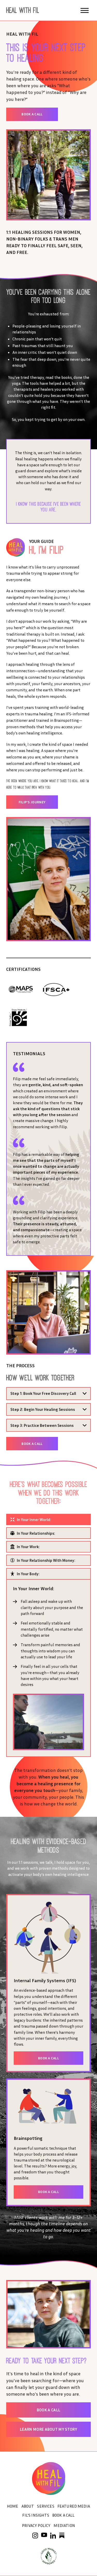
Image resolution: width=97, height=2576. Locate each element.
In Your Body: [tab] (28, 1574)
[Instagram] (35, 2535)
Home (13, 2506)
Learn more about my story (48, 2429)
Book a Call (32, 114)
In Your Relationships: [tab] (36, 1533)
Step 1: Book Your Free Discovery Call (43, 1393)
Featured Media (74, 2506)
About (28, 2506)
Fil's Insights (36, 2515)
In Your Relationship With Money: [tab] (46, 1560)
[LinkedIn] (53, 2536)
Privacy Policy (36, 2525)
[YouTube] (44, 2535)
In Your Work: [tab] (28, 1547)
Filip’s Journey (32, 802)
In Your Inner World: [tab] (34, 1519)
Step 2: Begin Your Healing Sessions (43, 1409)
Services (46, 2506)
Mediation (64, 2525)
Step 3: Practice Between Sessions (42, 1425)
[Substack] (62, 2535)
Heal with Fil (23, 10)
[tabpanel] (48, 1668)
